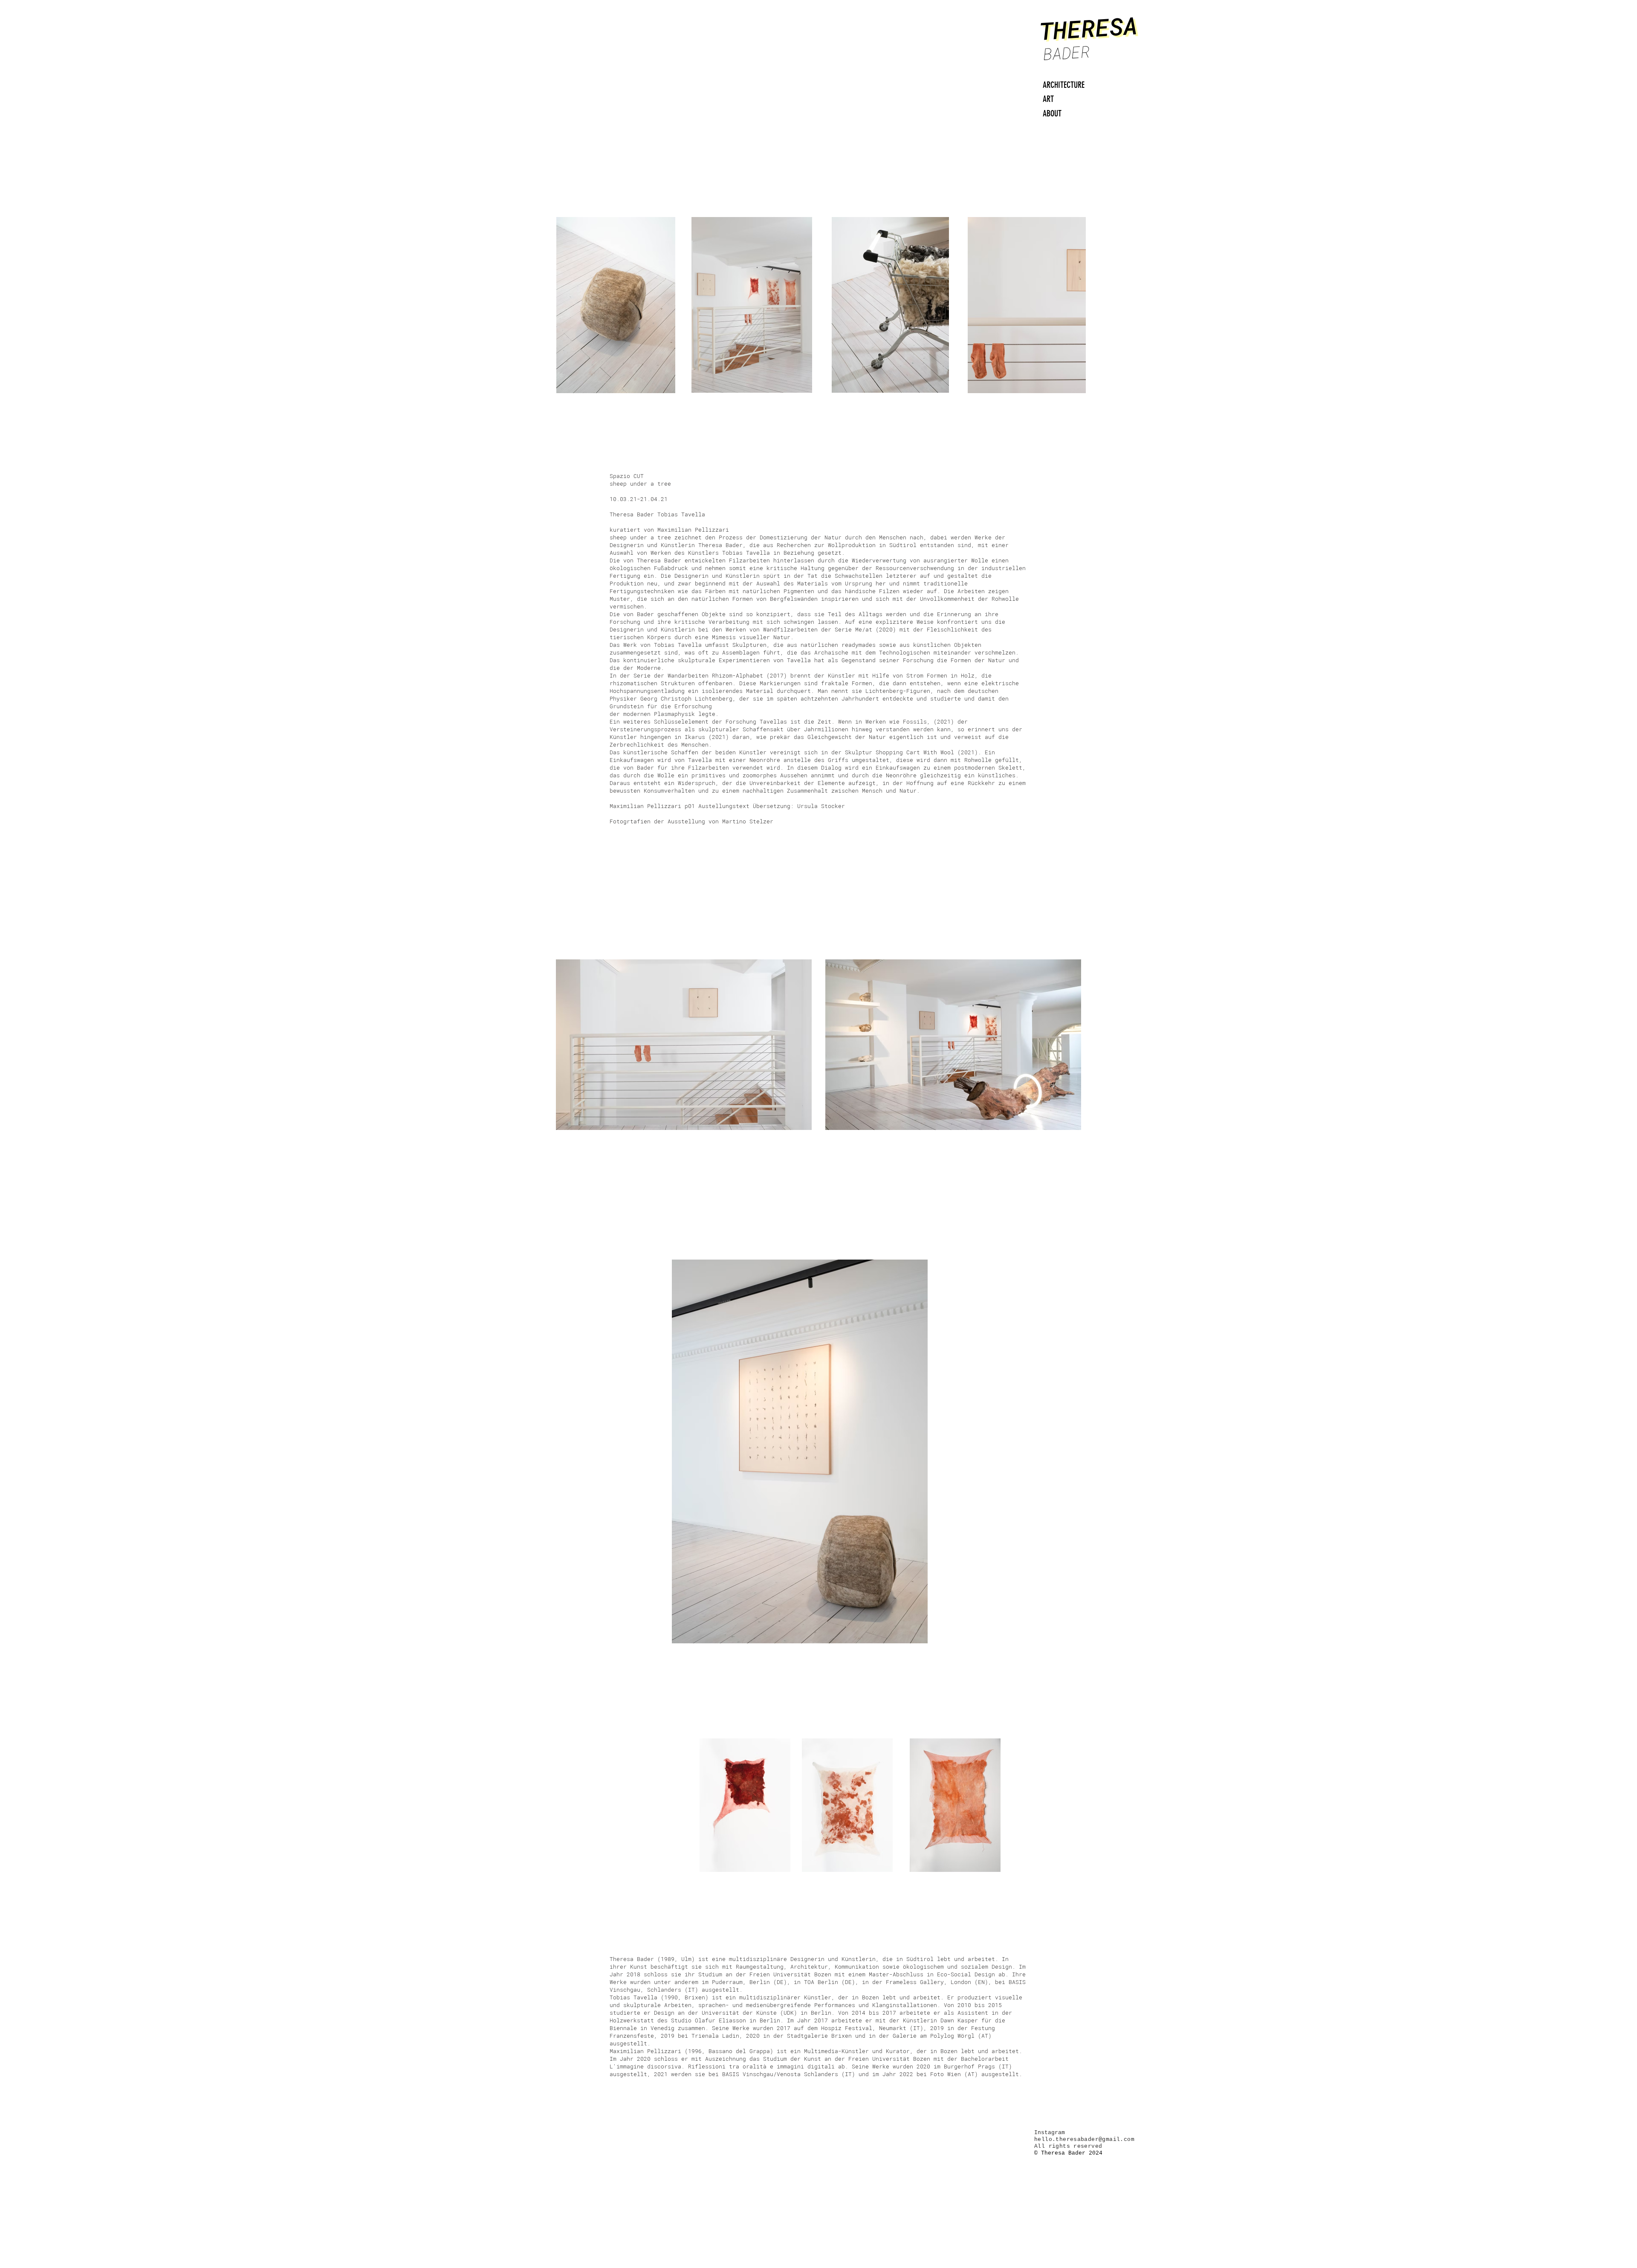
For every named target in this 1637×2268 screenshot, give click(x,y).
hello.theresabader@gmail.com (1084, 2139)
